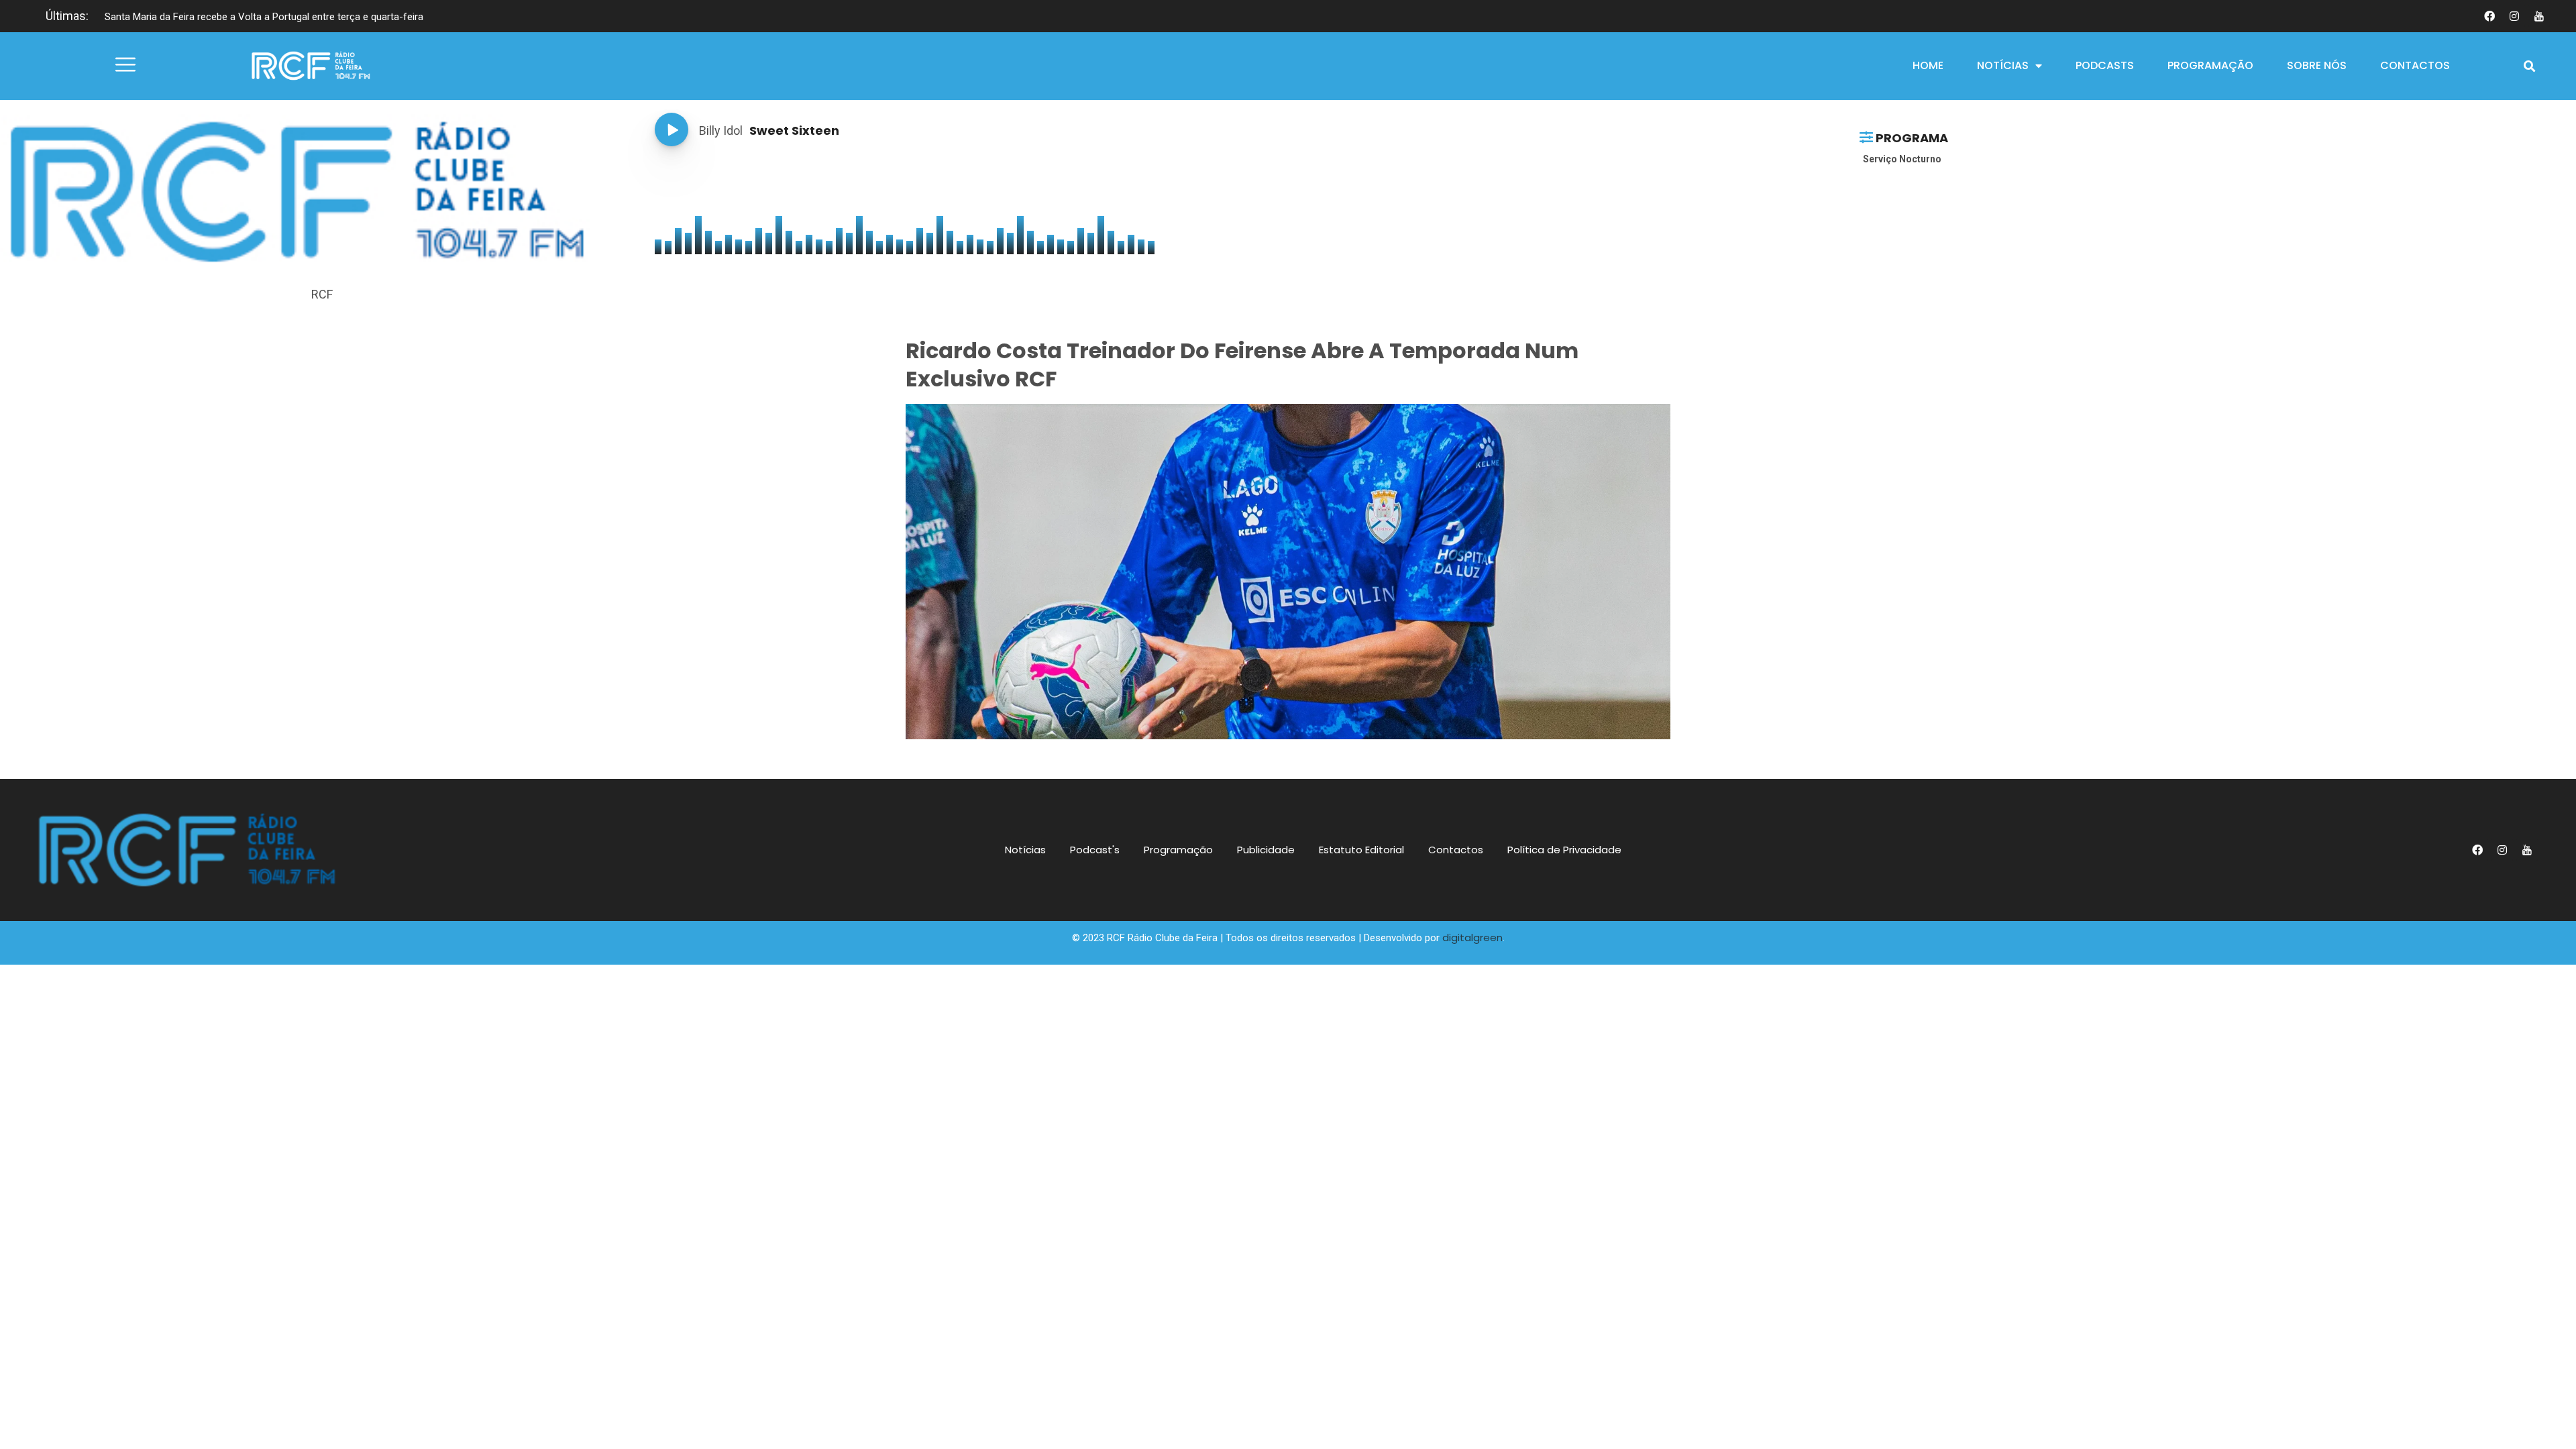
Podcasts (2105, 65)
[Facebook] (2489, 16)
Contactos (2415, 65)
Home (1928, 65)
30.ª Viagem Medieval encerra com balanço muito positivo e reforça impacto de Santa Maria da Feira (327, 17)
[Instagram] (2514, 16)
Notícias (2003, 65)
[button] (2529, 66)
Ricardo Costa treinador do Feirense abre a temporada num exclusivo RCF (1242, 365)
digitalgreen (1472, 937)
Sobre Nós (2317, 65)
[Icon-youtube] (2539, 16)
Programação (2210, 65)
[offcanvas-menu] (125, 65)
